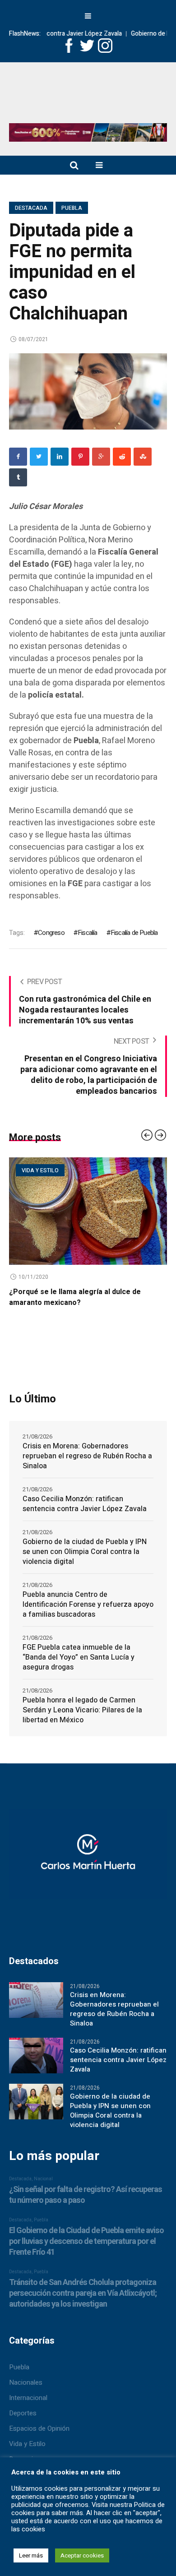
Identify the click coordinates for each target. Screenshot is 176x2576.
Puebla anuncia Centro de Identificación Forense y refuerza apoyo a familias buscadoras (88, 1605)
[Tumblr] (18, 477)
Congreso (51, 933)
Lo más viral (147, 1170)
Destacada (31, 208)
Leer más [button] (31, 2555)
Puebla (72, 208)
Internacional (28, 2398)
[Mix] (143, 457)
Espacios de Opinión (39, 2428)
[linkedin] (60, 457)
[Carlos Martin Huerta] (88, 1858)
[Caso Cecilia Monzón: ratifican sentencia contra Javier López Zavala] (36, 2055)
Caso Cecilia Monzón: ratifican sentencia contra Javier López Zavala (85, 1504)
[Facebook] (18, 457)
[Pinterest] (80, 457)
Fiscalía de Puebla (134, 933)
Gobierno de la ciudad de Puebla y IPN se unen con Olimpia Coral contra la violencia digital (85, 1552)
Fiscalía (88, 933)
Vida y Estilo (27, 2444)
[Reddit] (122, 457)
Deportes (23, 2413)
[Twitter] (39, 457)
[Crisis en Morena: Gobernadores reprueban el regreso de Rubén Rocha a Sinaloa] (36, 1999)
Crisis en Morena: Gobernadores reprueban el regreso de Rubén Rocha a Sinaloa (87, 1456)
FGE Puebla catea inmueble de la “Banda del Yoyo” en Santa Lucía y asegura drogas (79, 1657)
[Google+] (101, 457)
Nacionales (26, 2382)
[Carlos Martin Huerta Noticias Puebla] (88, 96)
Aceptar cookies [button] (82, 2555)
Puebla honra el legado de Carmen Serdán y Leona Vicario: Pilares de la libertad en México (82, 1710)
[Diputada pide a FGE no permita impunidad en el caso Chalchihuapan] (88, 391)
